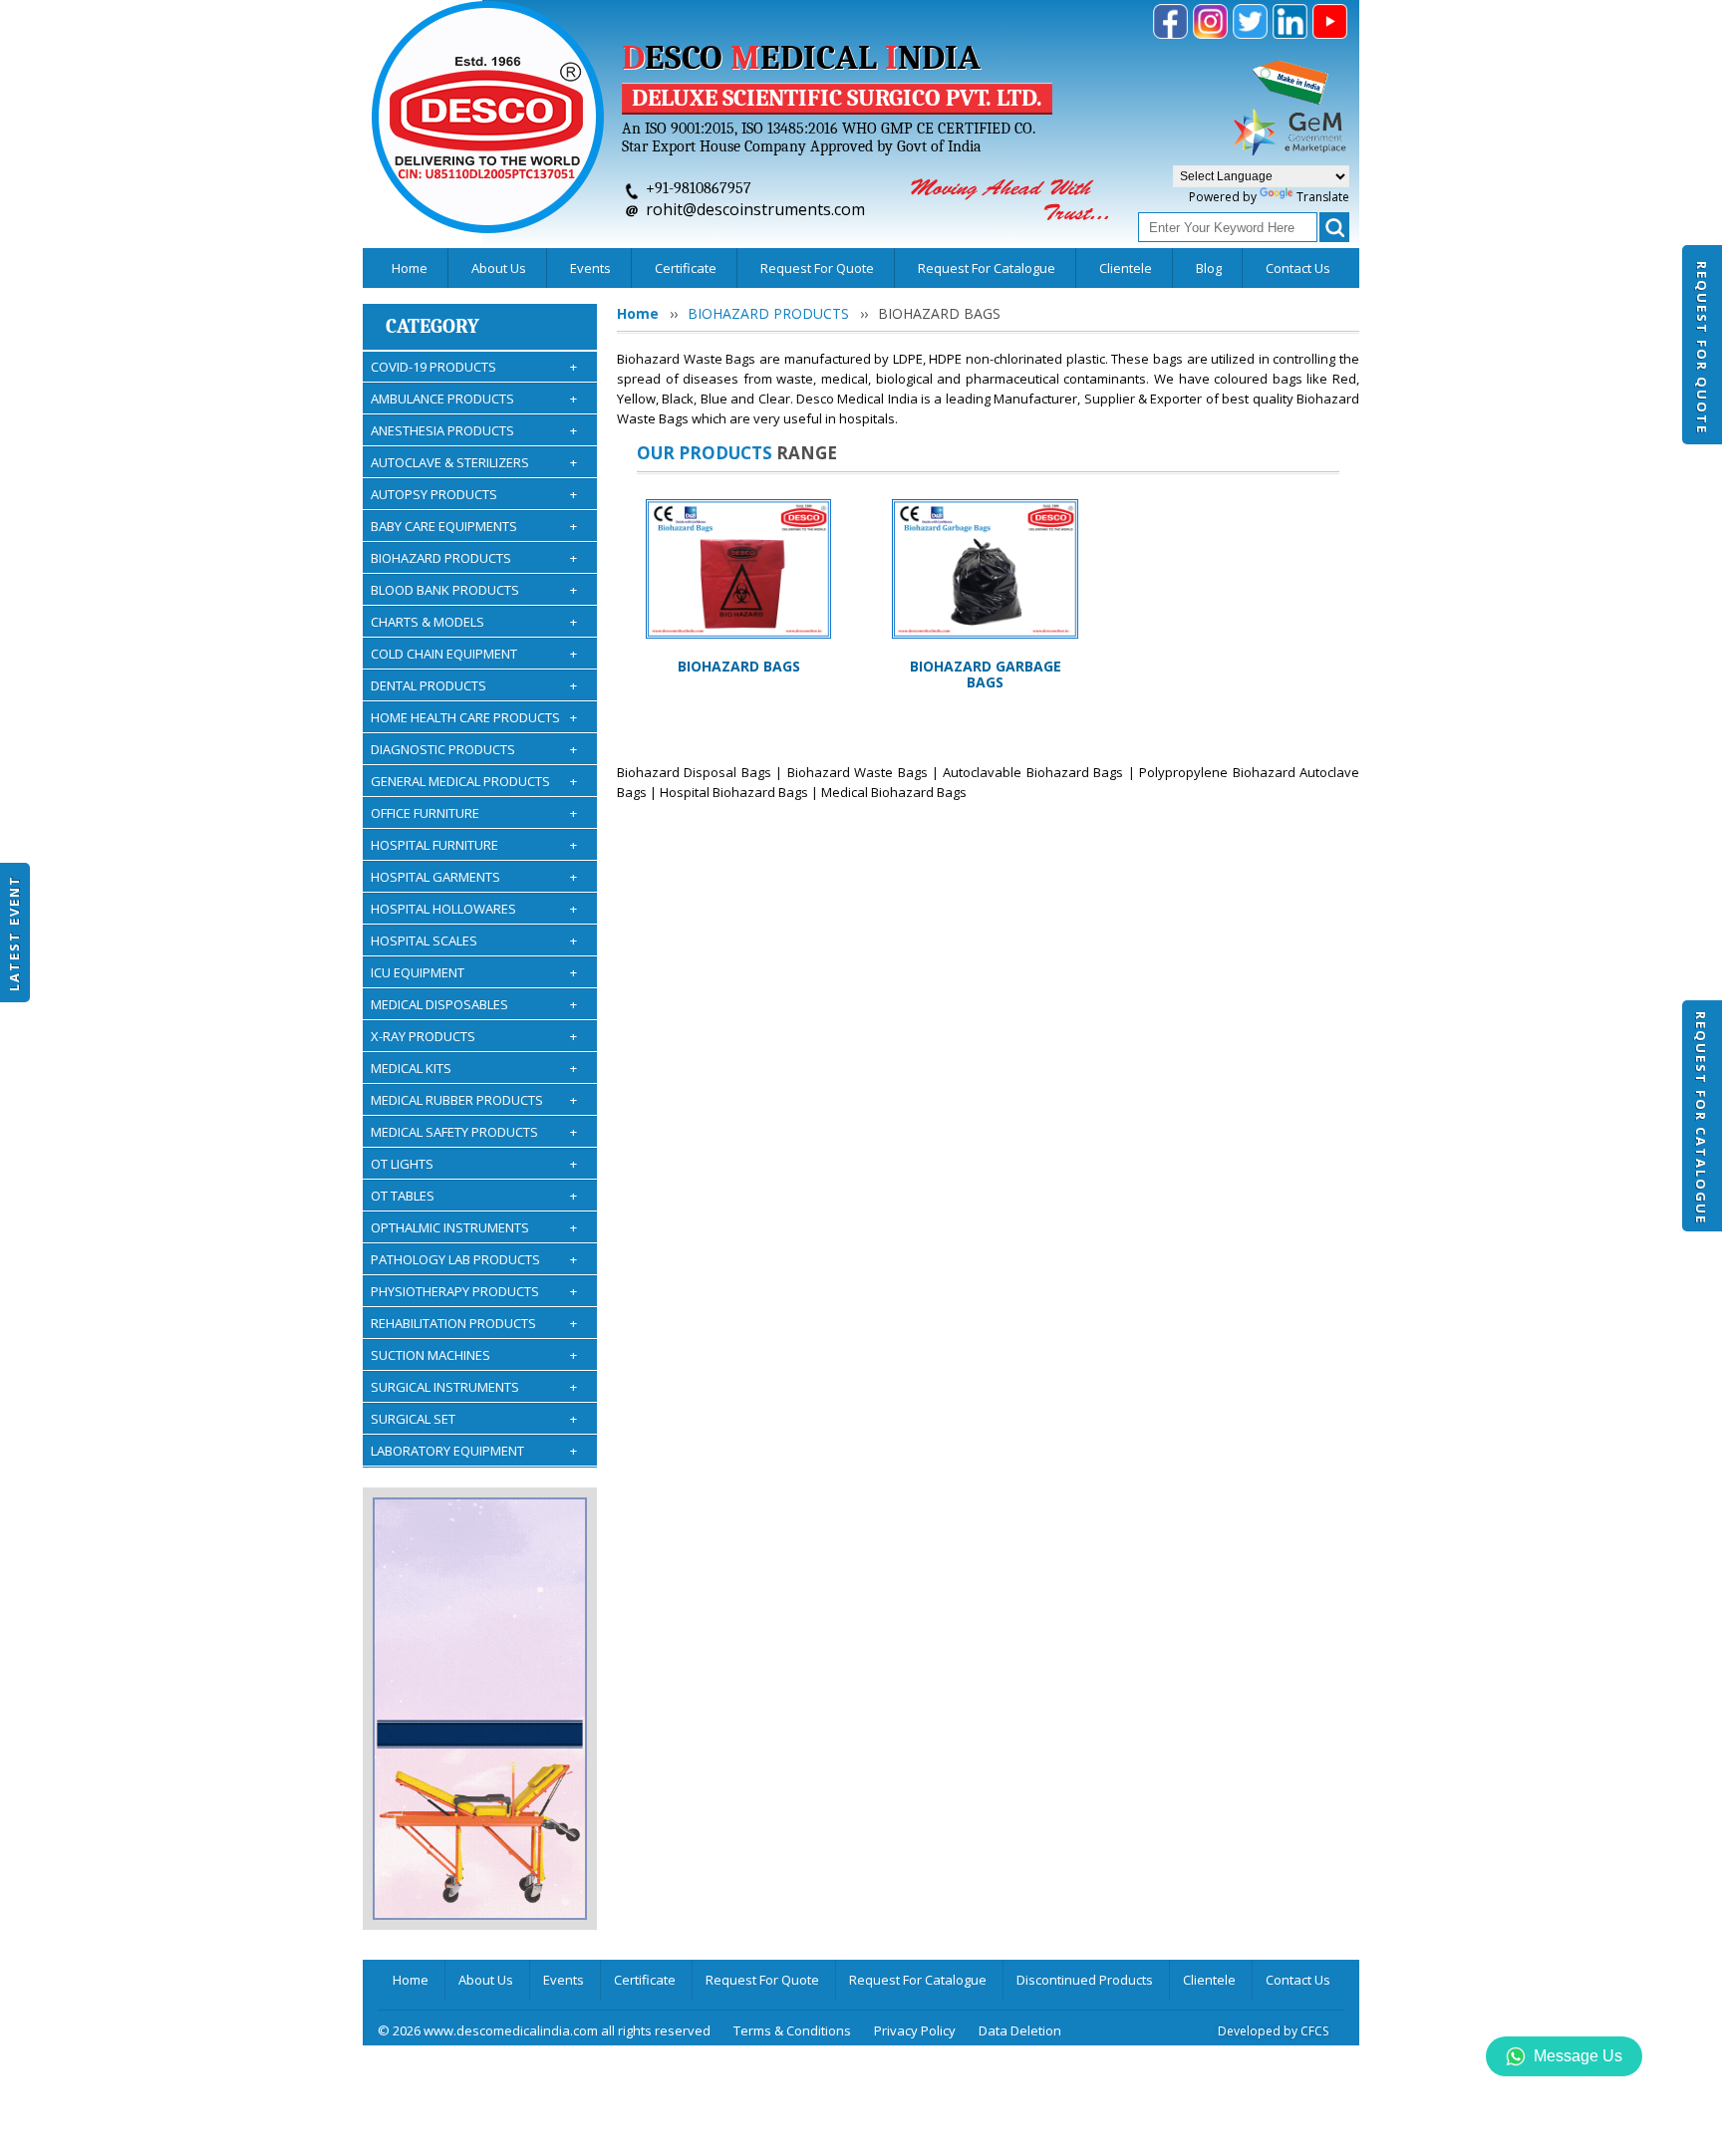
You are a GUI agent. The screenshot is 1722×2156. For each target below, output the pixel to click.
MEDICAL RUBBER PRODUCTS (474, 1100)
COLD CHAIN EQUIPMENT (474, 654)
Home (410, 268)
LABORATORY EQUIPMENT (474, 1451)
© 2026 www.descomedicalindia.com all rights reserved (544, 2030)
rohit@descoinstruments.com (755, 209)
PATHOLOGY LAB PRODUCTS (474, 1259)
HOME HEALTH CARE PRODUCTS (474, 717)
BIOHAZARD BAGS (739, 666)
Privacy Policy (915, 2030)
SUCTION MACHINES (474, 1355)
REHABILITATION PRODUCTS (474, 1323)
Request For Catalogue (1701, 1118)
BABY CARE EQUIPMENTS (474, 526)
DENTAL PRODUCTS (474, 685)
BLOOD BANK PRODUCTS (474, 590)
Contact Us (1298, 268)
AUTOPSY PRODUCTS (474, 494)
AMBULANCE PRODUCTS (474, 399)
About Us (499, 268)
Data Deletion (1020, 2030)
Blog (1209, 268)
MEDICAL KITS (474, 1068)
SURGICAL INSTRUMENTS (474, 1387)
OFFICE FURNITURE (474, 813)
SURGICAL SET (474, 1419)
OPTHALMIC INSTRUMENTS (474, 1227)
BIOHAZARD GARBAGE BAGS (986, 674)
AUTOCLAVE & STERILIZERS (474, 462)
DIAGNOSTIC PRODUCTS (474, 749)
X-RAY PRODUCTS (474, 1036)
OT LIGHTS (474, 1164)
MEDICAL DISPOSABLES (474, 1004)
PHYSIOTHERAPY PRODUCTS (474, 1291)
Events (590, 268)
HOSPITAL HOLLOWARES (474, 909)
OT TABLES (474, 1196)
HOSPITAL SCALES (474, 941)
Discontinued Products (1085, 1980)
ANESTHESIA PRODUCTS (474, 430)
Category (432, 326)
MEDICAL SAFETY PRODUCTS (474, 1132)
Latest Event (14, 932)
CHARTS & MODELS (474, 622)
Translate (1323, 197)
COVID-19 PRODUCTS (474, 367)
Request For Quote (1702, 348)
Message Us (1578, 2056)
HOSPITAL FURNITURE (474, 845)
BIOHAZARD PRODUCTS (474, 558)
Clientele (1126, 268)
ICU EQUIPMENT (474, 972)
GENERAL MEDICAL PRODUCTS (474, 781)
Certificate (686, 268)
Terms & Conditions (792, 2030)
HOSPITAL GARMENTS (474, 877)
